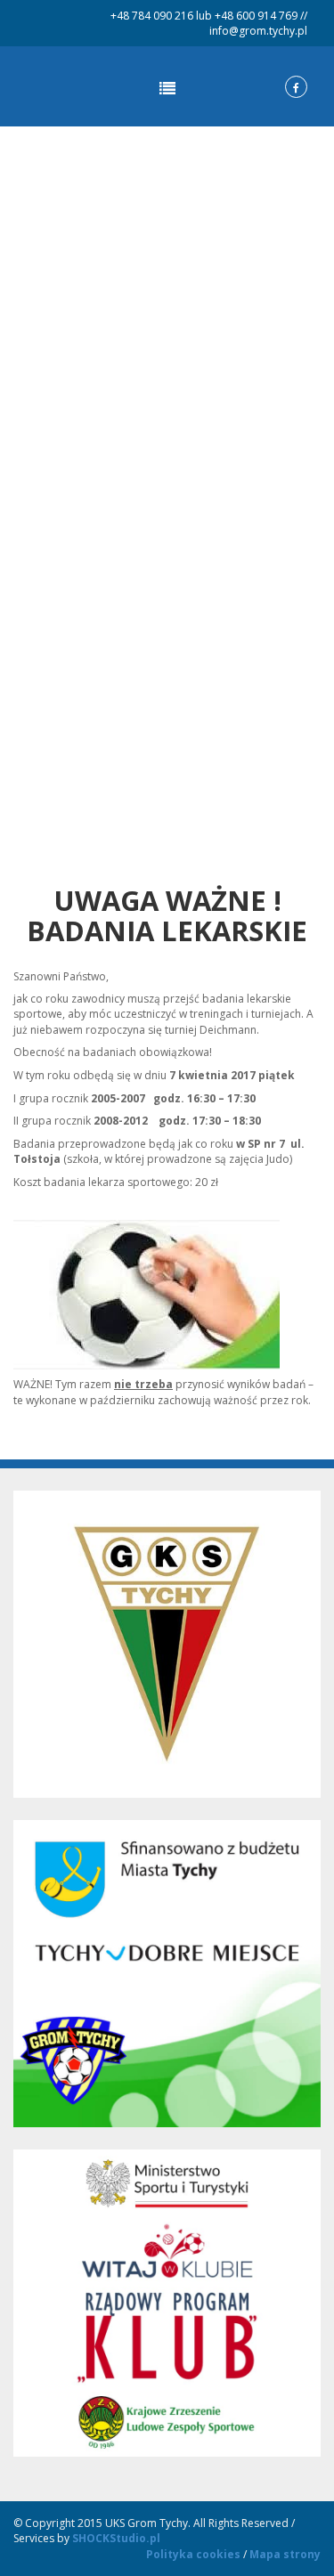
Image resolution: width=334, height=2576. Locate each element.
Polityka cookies (193, 2554)
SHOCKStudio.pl (116, 2538)
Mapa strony (285, 2554)
